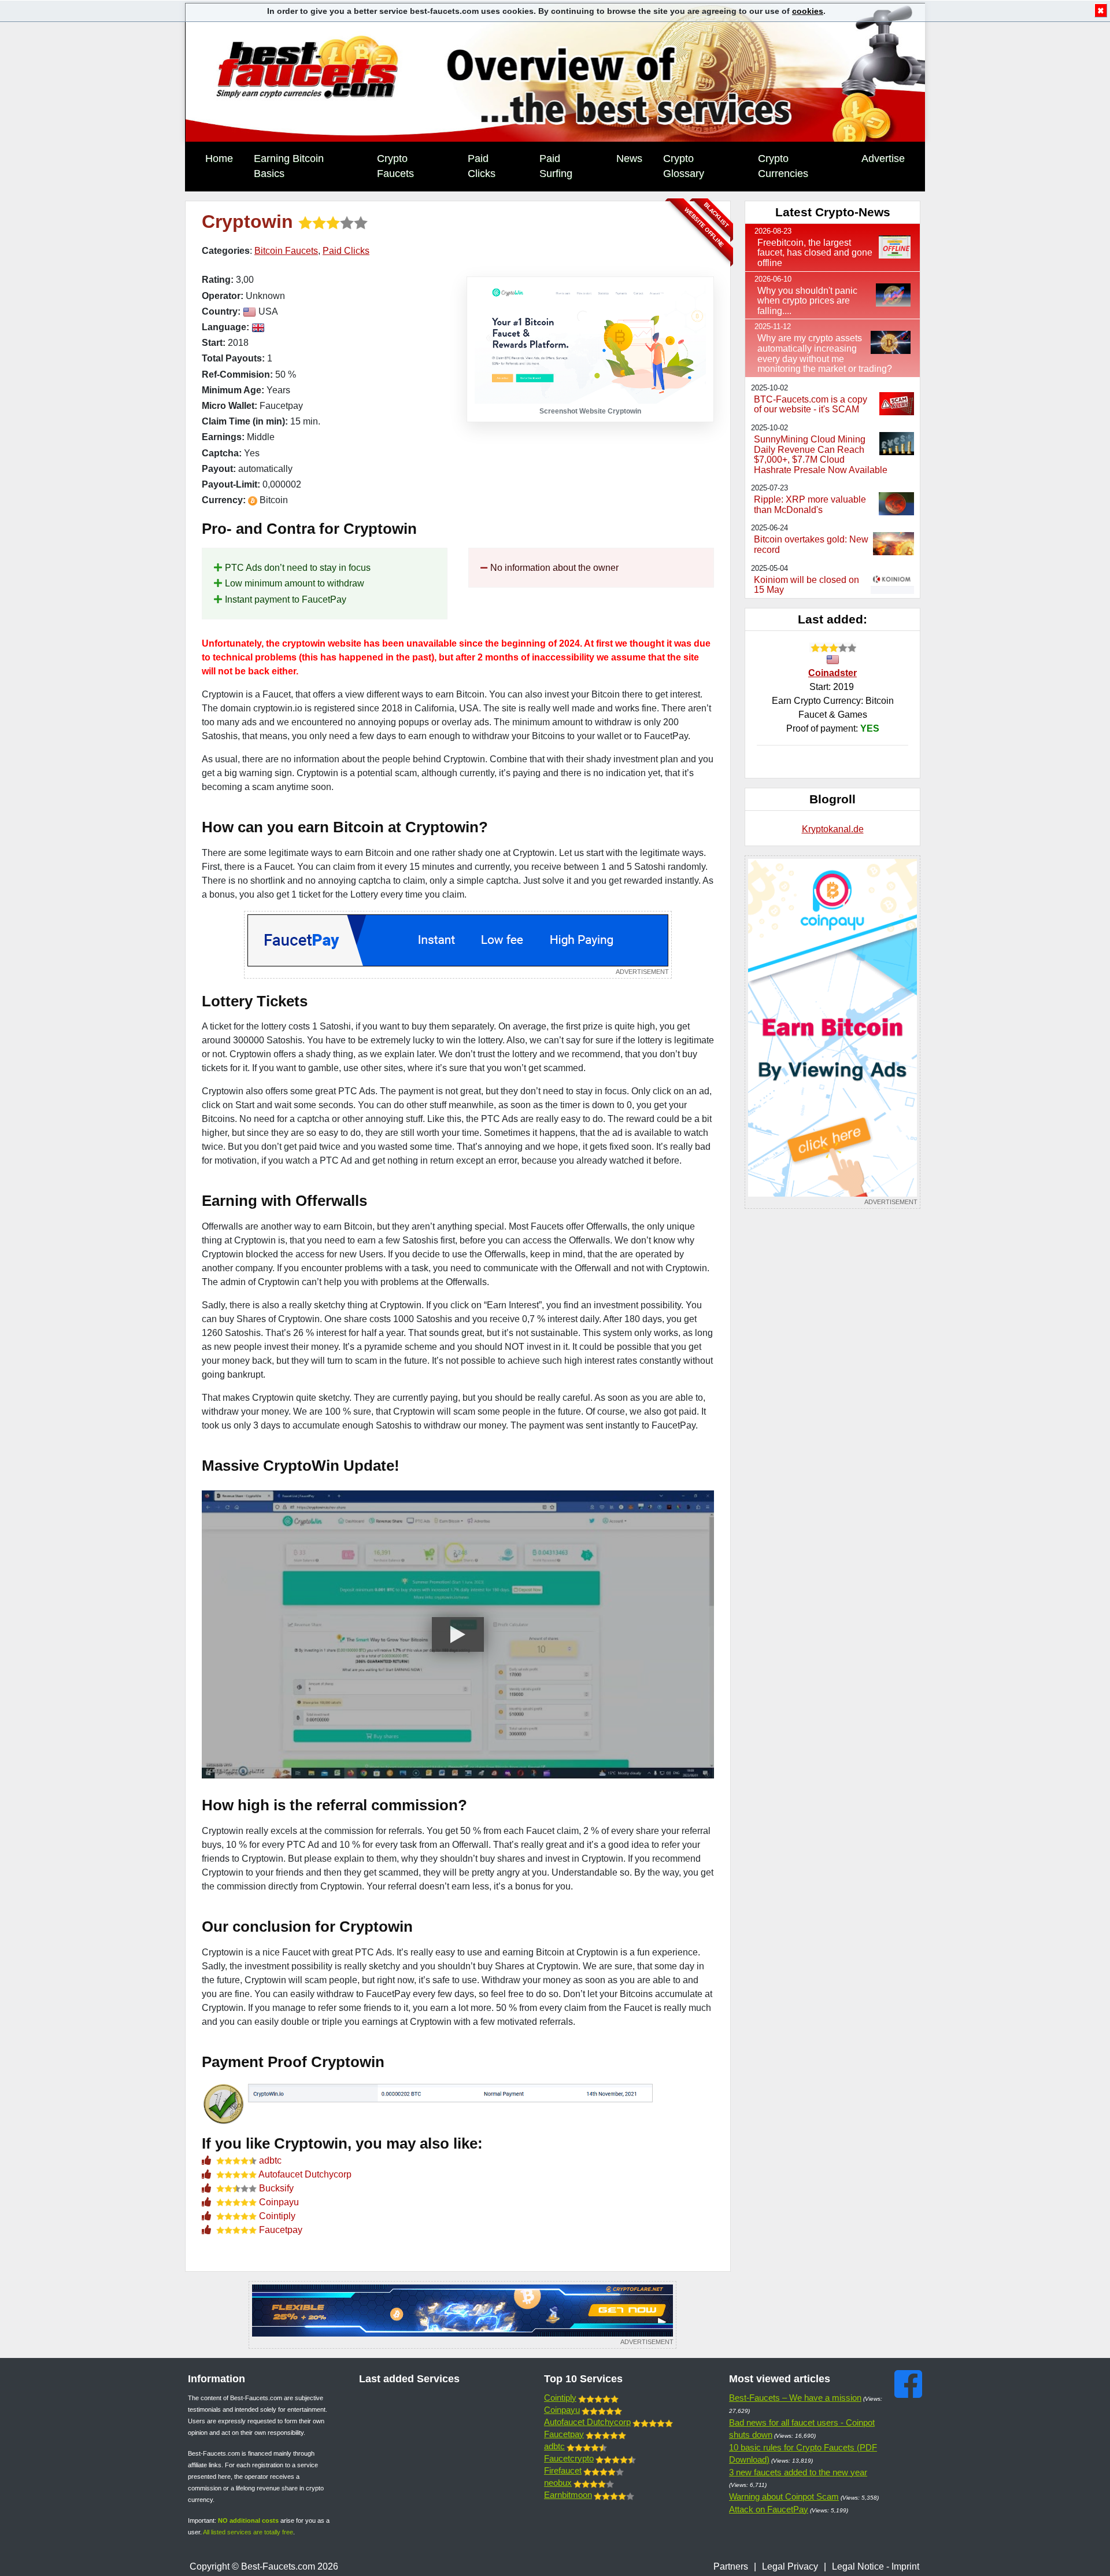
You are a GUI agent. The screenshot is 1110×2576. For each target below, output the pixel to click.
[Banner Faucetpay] (458, 945)
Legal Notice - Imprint (876, 2566)
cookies (808, 11)
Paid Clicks (482, 166)
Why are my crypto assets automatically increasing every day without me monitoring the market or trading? (825, 353)
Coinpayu (279, 2202)
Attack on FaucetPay (769, 2509)
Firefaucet (563, 2470)
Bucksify (276, 2188)
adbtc (270, 2160)
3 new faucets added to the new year (798, 2472)
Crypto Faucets (395, 166)
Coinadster (832, 673)
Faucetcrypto (569, 2458)
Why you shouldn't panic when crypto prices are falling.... (807, 301)
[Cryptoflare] (462, 2315)
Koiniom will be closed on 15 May (806, 585)
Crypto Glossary (684, 166)
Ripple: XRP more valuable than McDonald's (810, 505)
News (629, 158)
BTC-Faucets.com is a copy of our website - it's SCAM (811, 405)
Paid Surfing (556, 166)
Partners (731, 2566)
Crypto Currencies (783, 166)
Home (219, 158)
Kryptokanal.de (833, 829)
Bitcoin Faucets (286, 251)
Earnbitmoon (568, 2495)
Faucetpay (281, 2230)
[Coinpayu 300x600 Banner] (832, 1032)
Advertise (883, 158)
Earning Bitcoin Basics (289, 166)
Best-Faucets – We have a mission (795, 2398)
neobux (558, 2483)
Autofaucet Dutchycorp (305, 2174)
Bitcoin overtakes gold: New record (811, 545)
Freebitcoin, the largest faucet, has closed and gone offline (815, 253)
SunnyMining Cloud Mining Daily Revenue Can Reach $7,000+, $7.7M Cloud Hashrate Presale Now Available (821, 455)
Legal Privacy (790, 2566)
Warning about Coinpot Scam (784, 2496)
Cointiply (277, 2216)
